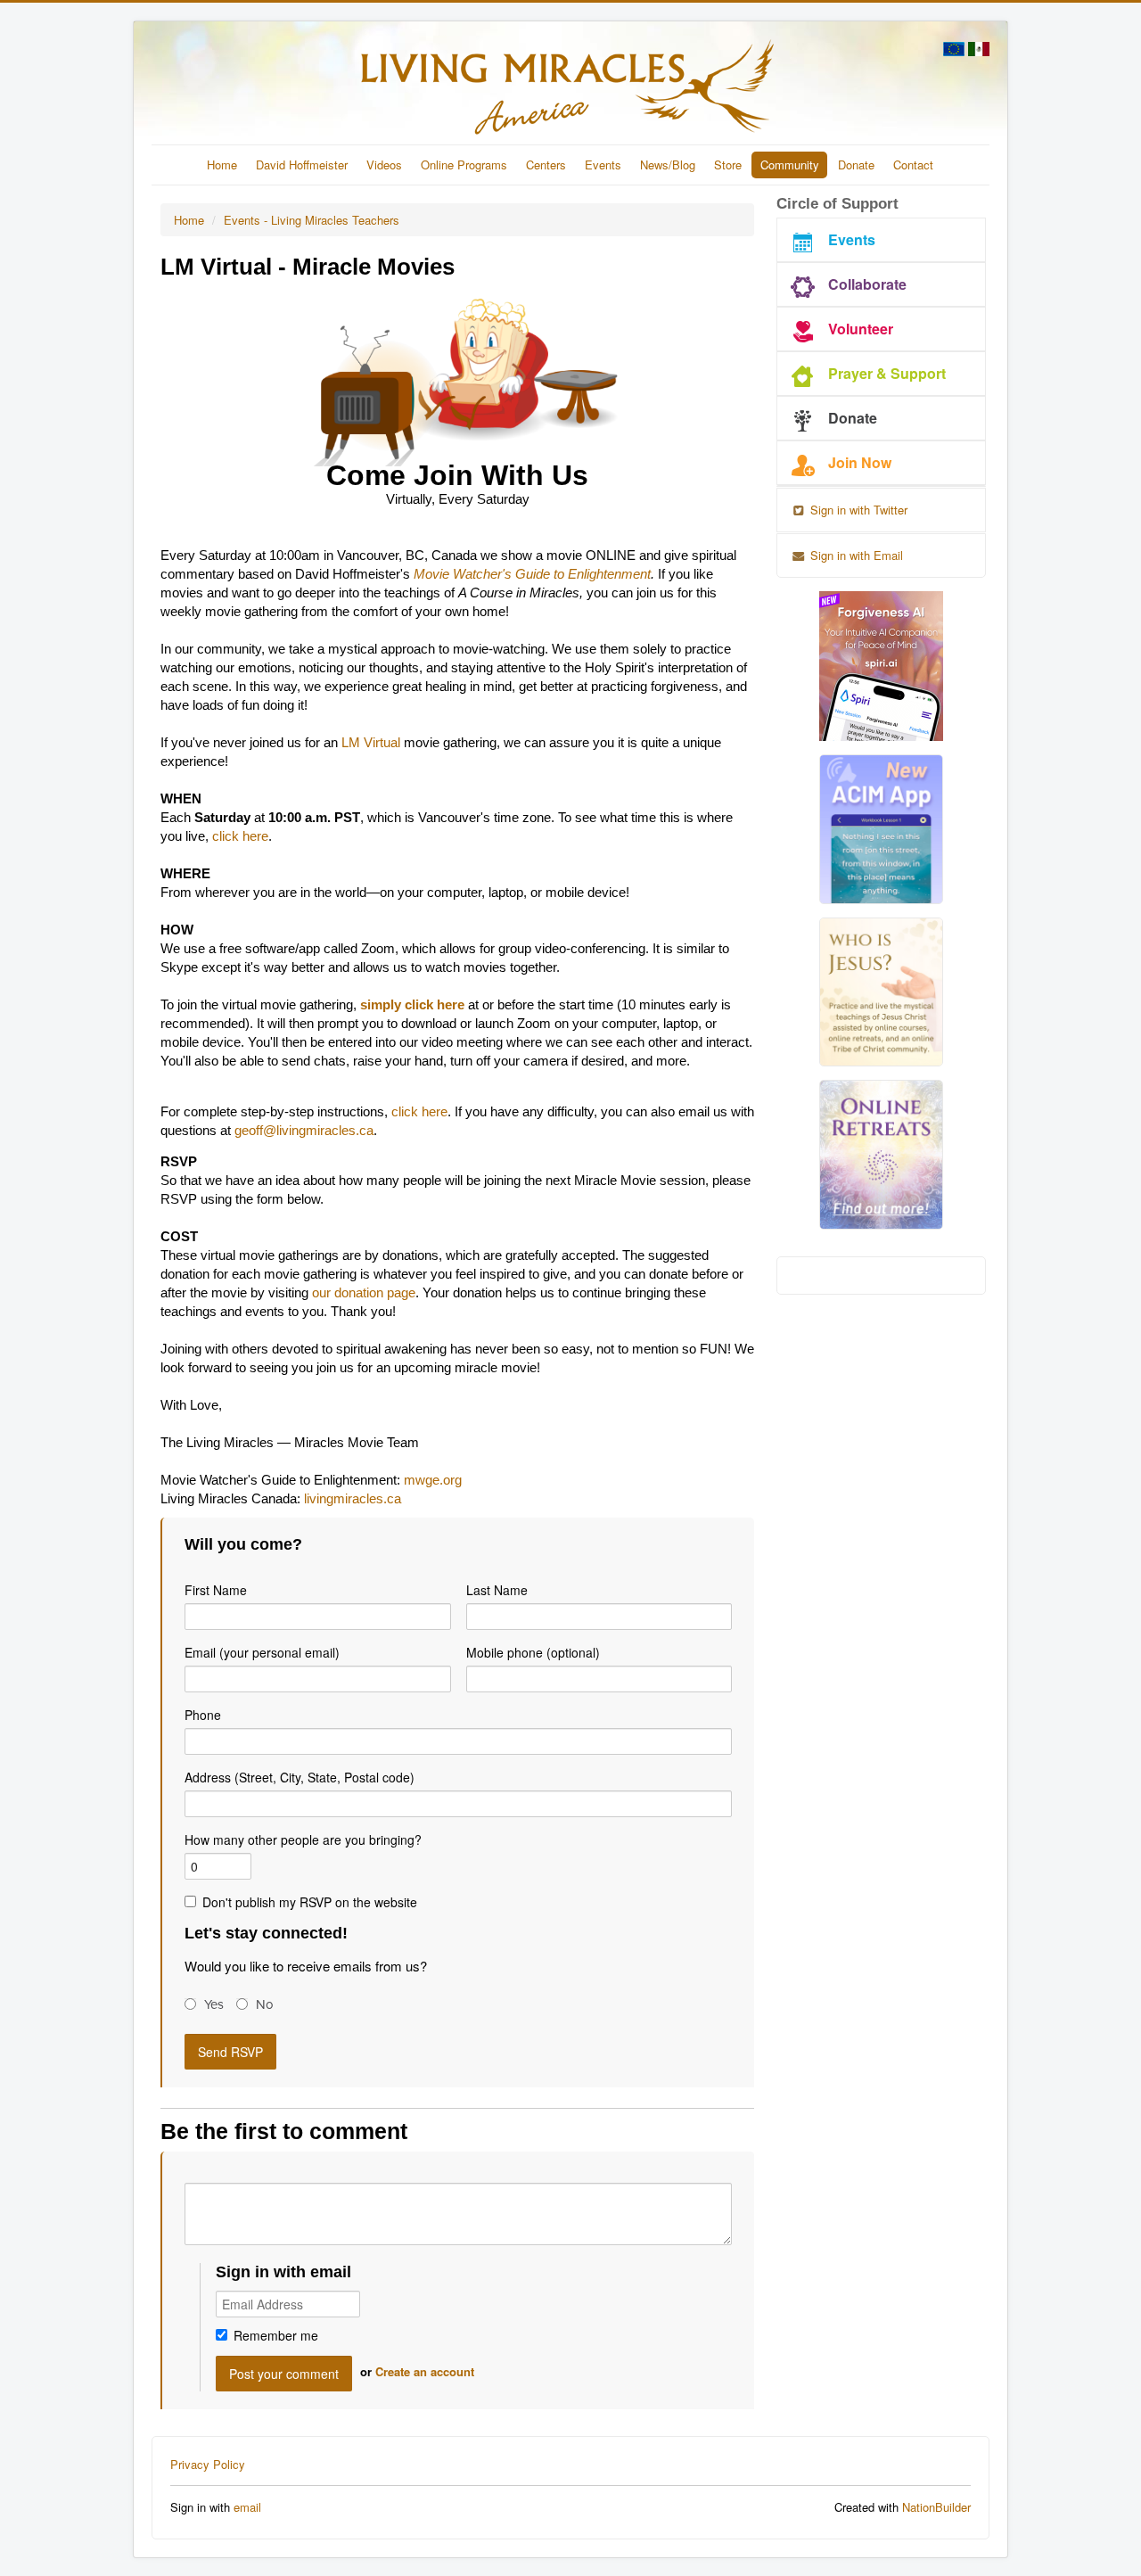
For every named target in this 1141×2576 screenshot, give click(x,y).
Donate (856, 165)
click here (240, 836)
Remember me (276, 2335)
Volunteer (861, 329)
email (247, 2507)
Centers (546, 165)
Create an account (425, 2371)
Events (603, 165)
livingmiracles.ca (353, 1499)
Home (222, 165)
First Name (216, 1590)
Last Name (497, 1590)
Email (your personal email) (262, 1652)
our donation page (364, 1293)
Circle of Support (837, 204)
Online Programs (464, 165)
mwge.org (433, 1480)
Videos (384, 165)
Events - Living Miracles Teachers (312, 220)
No (265, 2004)
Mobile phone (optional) (533, 1652)
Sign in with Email (855, 555)
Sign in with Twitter (857, 510)
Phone (203, 1715)
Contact (913, 165)
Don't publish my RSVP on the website (310, 1902)
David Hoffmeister (302, 165)
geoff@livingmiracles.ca (304, 1131)
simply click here (412, 1005)
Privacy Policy (208, 2464)
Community (790, 165)
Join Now (860, 462)
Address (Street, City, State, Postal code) (300, 1777)
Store (728, 165)
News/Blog (668, 165)
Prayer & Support (887, 373)
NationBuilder (936, 2507)
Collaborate (867, 284)
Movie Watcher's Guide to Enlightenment (532, 574)
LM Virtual (371, 743)
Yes (214, 2004)
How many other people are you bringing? (303, 1839)
